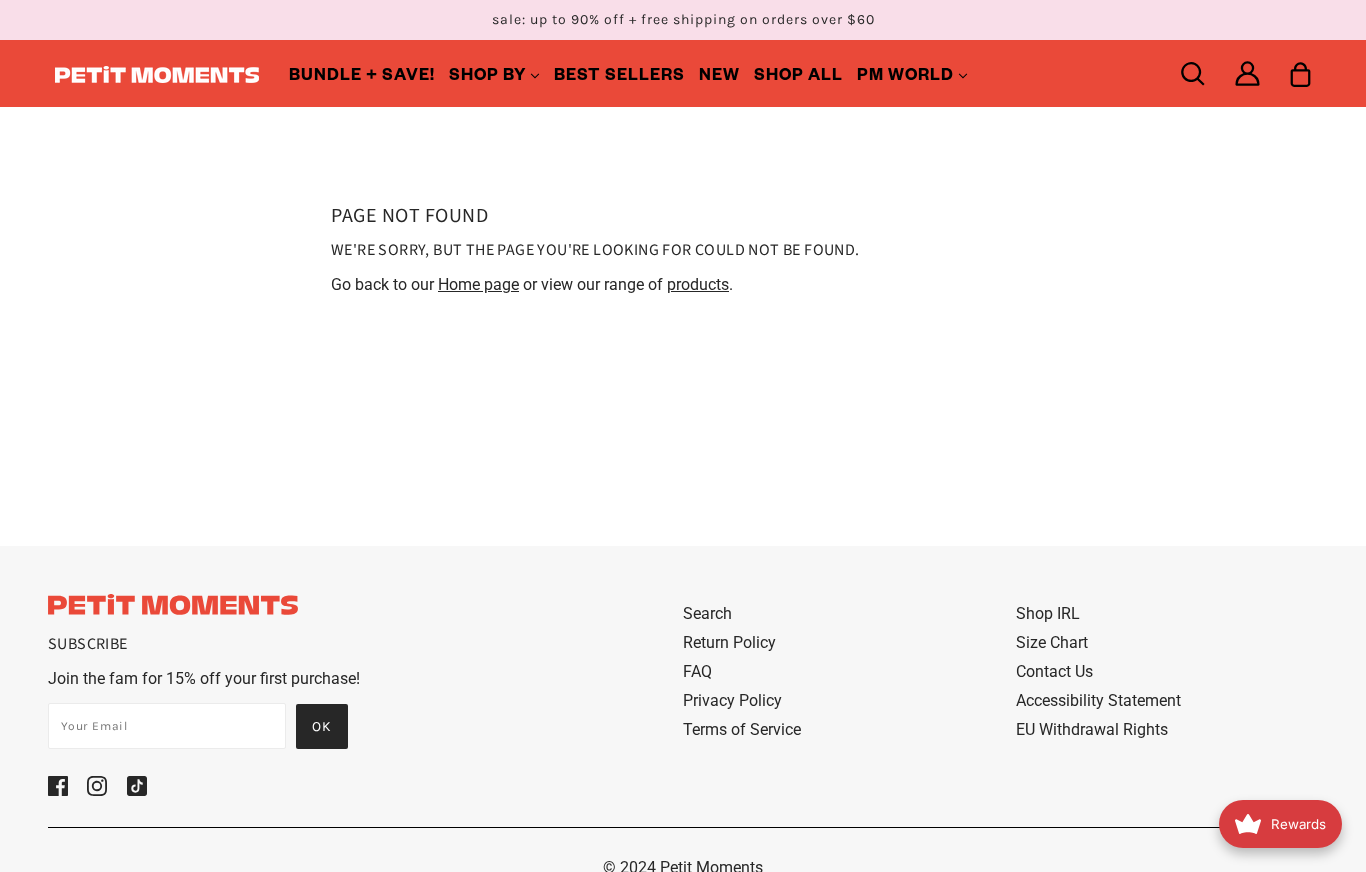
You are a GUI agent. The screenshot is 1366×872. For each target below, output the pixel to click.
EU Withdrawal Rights (1092, 729)
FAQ (697, 671)
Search (707, 613)
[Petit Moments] (157, 73)
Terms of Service (742, 729)
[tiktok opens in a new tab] (137, 785)
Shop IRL (1048, 613)
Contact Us (1054, 671)
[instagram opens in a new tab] (97, 785)
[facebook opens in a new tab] (58, 785)
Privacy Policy (732, 700)
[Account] (1247, 73)
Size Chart (1052, 642)
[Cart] (1300, 73)
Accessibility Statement (1098, 700)
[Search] (1192, 73)
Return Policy (729, 642)
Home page (478, 284)
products (698, 284)
